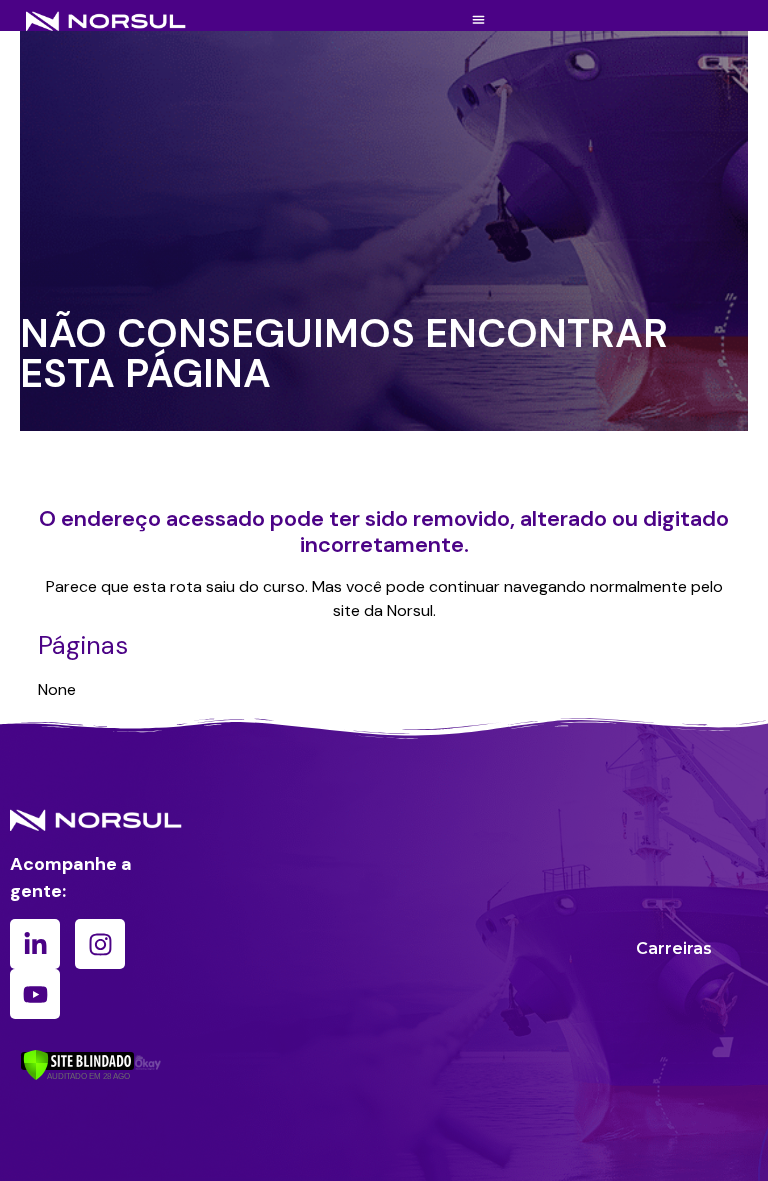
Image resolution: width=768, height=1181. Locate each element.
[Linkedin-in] (35, 944)
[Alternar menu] (478, 19)
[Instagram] (100, 944)
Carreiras (674, 948)
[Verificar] (77, 1075)
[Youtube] (35, 994)
